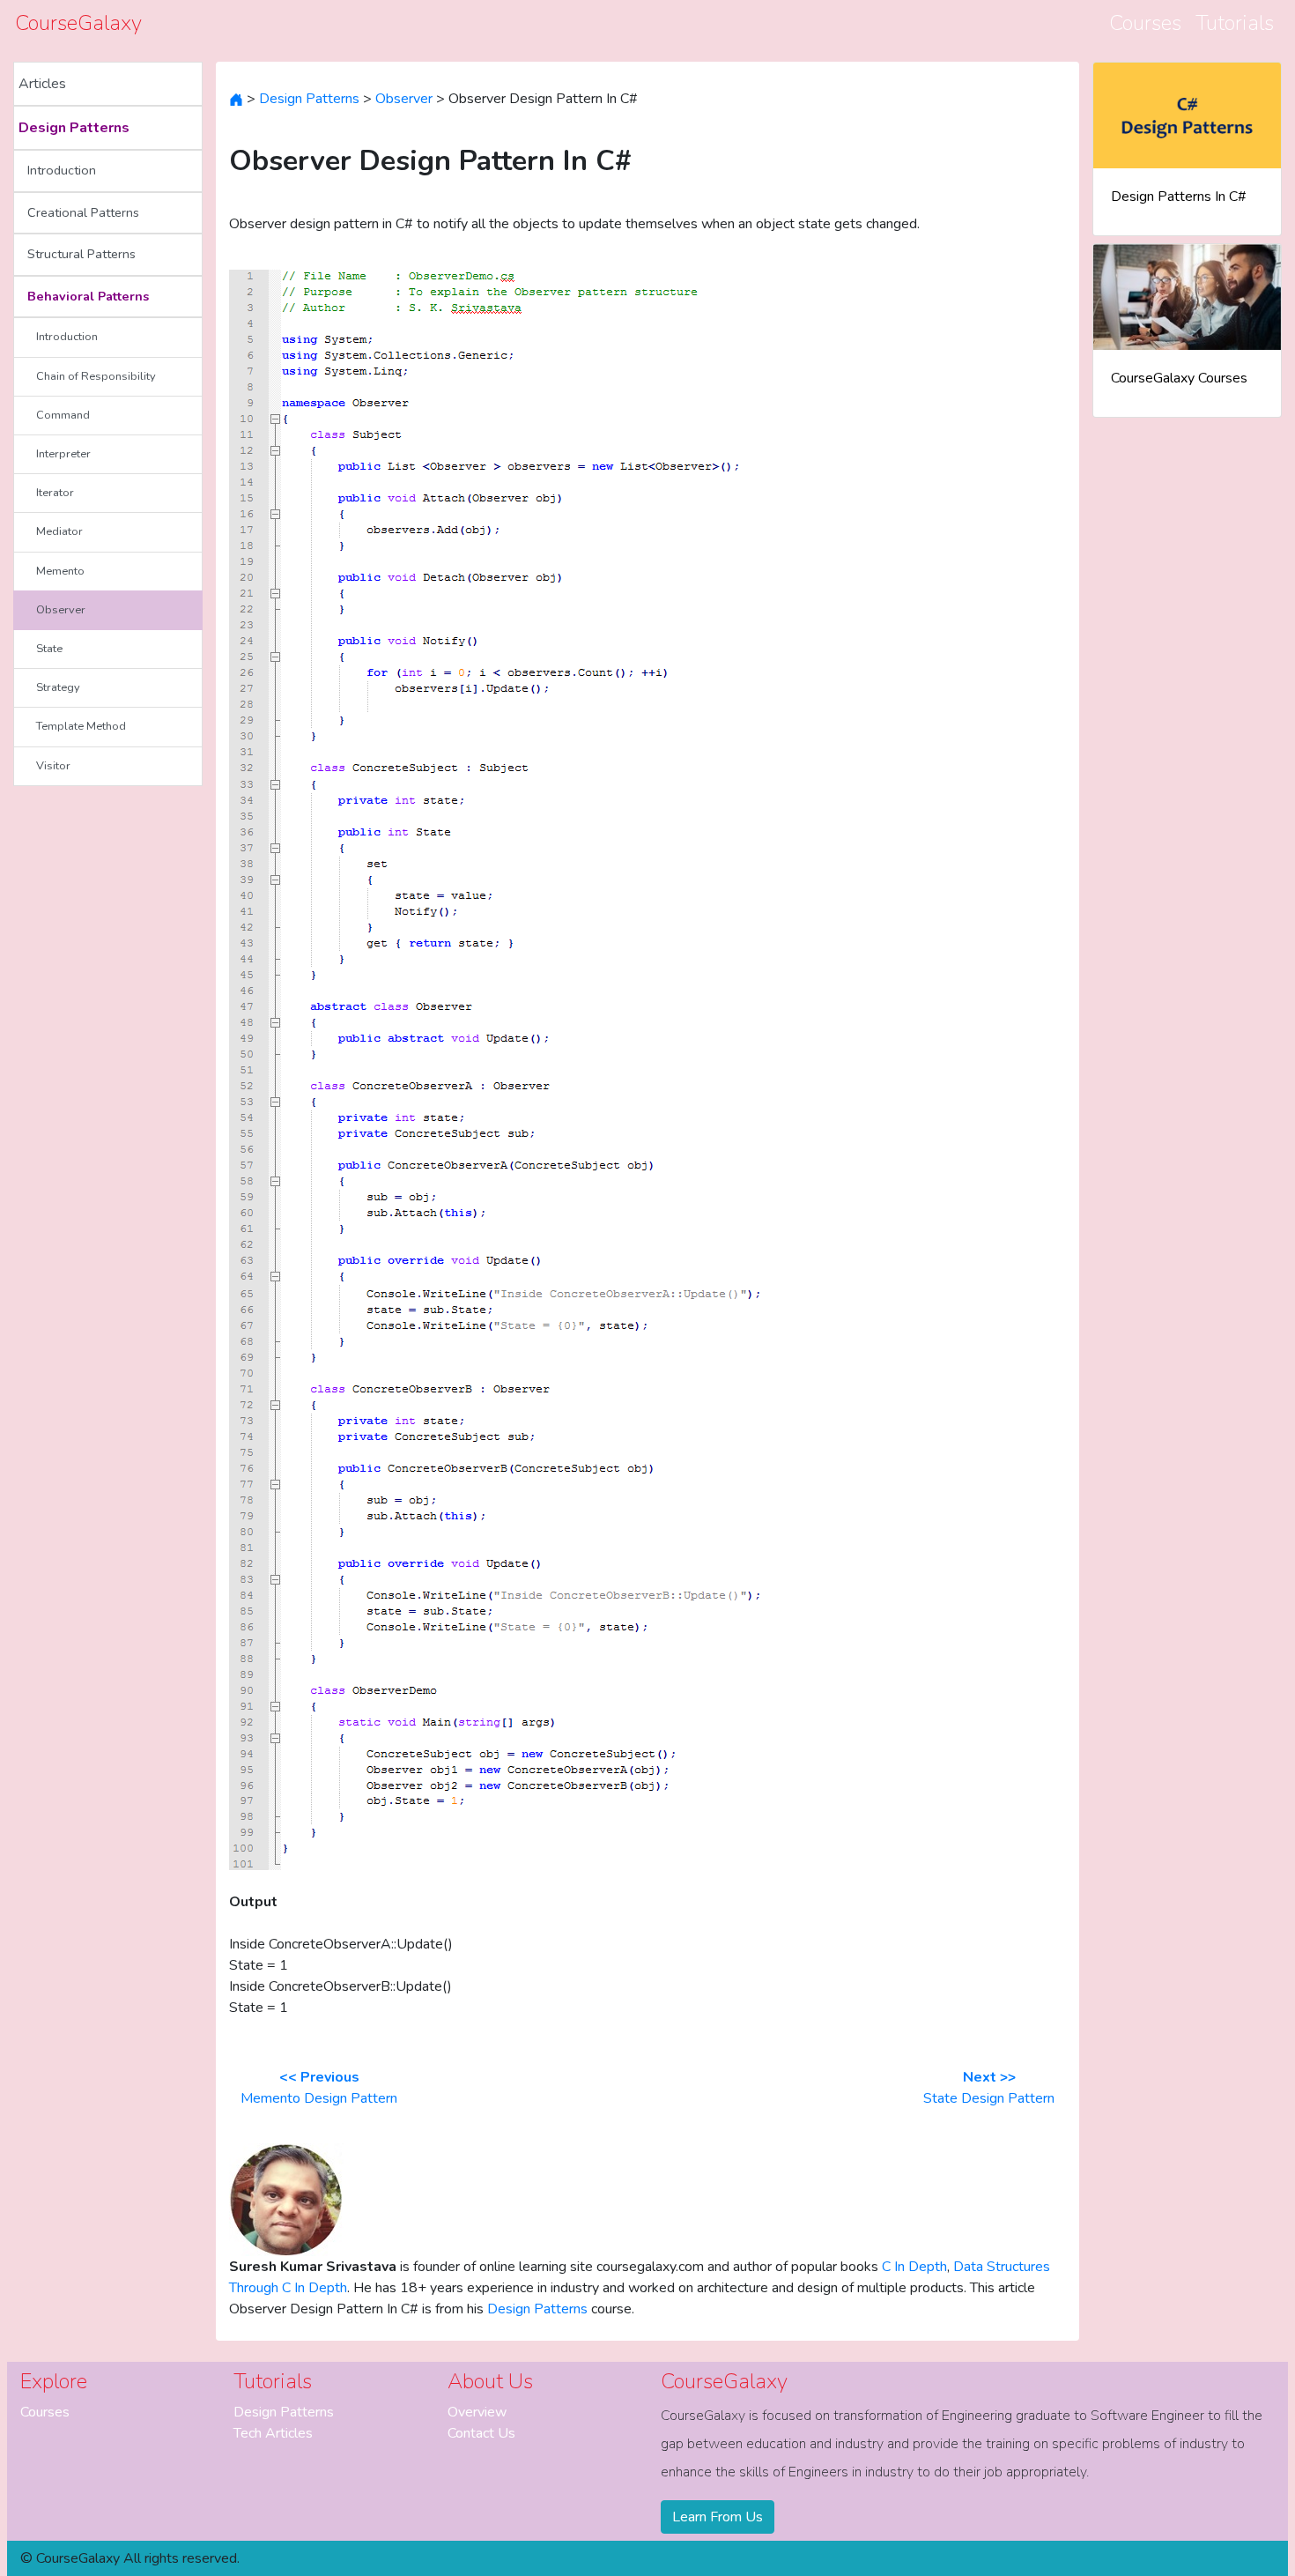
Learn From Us (718, 2517)
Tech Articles (273, 2433)
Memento (60, 571)
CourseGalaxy (78, 23)
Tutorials (1235, 23)
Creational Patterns (83, 212)
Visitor (53, 766)
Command (63, 415)
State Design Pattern (989, 2088)
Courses (1145, 23)
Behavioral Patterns (88, 296)
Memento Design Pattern (319, 2088)
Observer (61, 610)
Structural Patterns (81, 254)
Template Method (81, 726)
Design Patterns (74, 128)
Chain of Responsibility (96, 376)
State (49, 649)
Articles (42, 84)
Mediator (59, 531)
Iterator (55, 493)
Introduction (62, 170)
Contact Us (481, 2433)
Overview (477, 2412)
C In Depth (914, 2267)
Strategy (58, 687)
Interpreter (63, 454)
